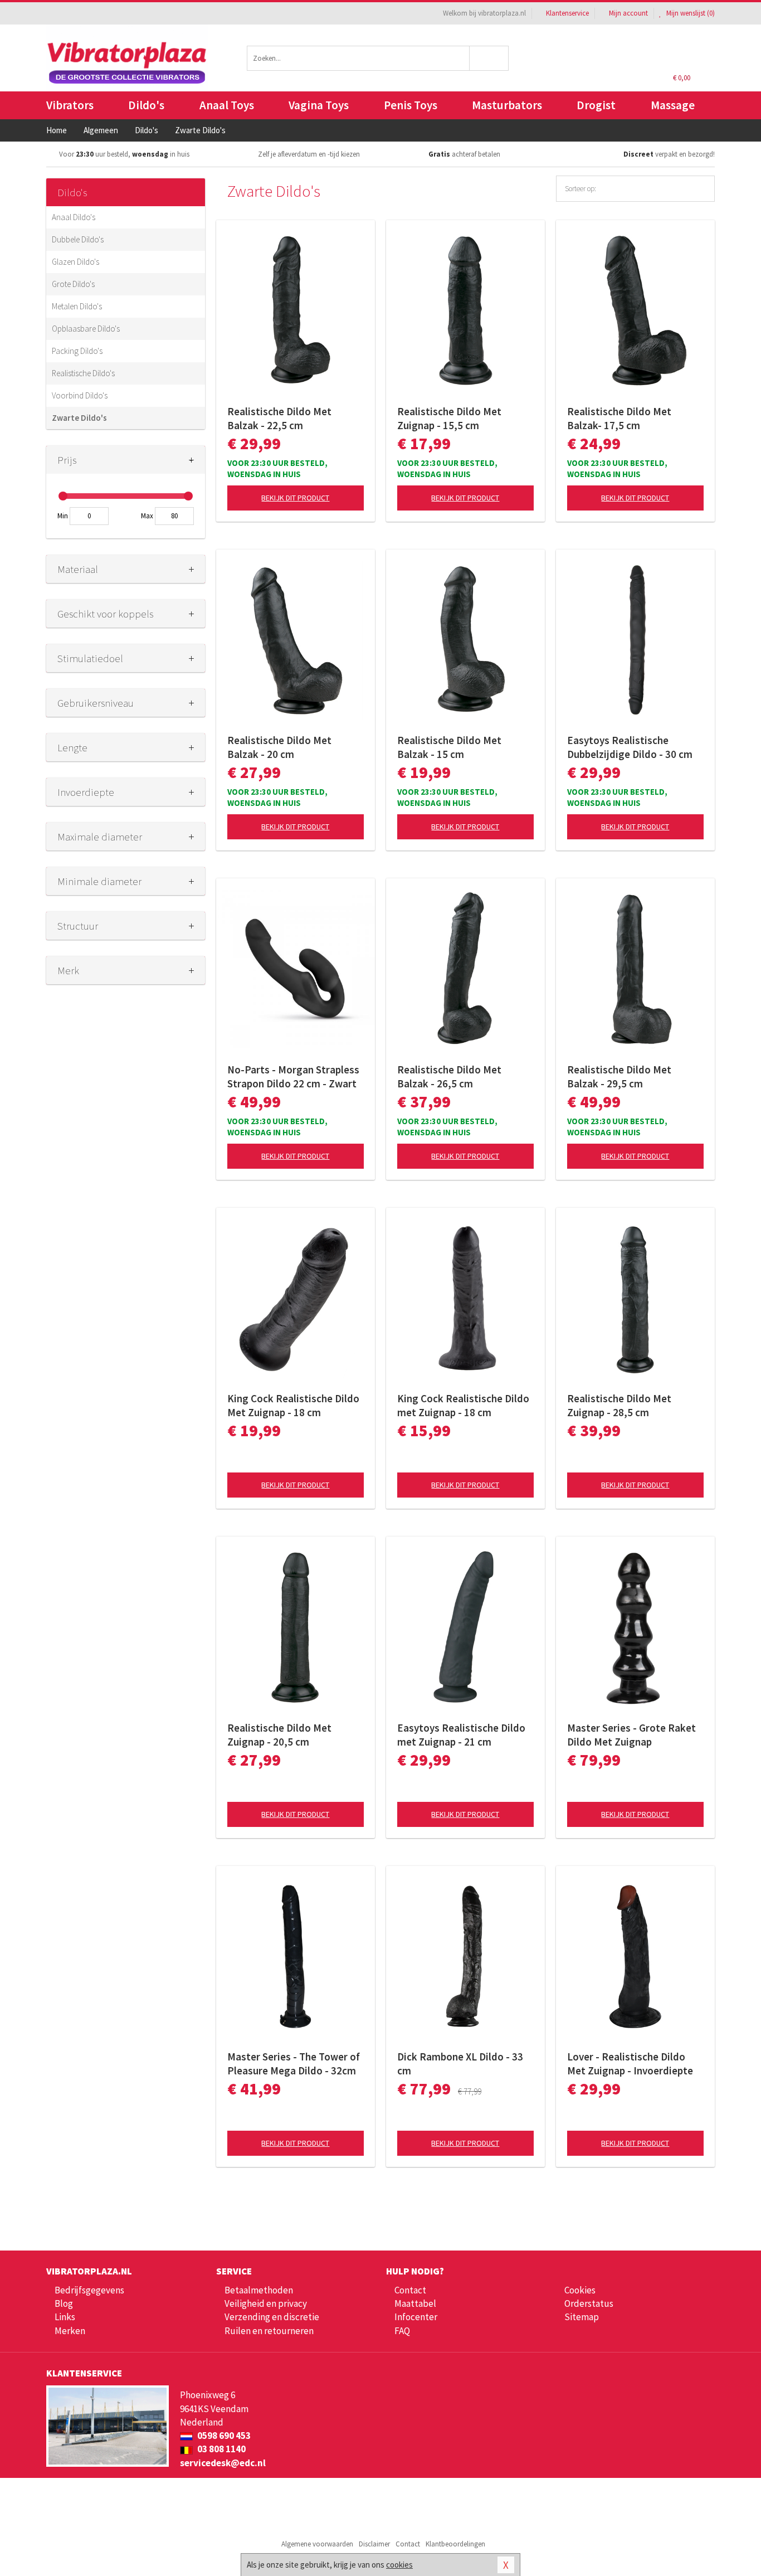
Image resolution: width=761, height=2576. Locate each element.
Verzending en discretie (272, 2317)
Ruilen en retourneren (269, 2331)
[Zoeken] (489, 58)
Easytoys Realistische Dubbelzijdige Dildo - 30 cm (630, 747)
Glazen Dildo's (75, 262)
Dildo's (146, 105)
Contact (410, 2290)
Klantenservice (567, 13)
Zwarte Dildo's (79, 418)
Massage (673, 105)
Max (147, 516)
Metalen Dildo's (77, 306)
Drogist (596, 105)
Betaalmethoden (259, 2290)
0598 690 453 (223, 2436)
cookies (399, 2565)
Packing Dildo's (77, 351)
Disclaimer (374, 2544)
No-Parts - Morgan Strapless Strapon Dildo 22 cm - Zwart (293, 1076)
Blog (64, 2303)
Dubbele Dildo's (78, 239)
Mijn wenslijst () (690, 13)
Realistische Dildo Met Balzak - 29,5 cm (619, 1076)
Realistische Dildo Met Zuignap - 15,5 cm (449, 418)
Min (63, 516)
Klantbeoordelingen (455, 2544)
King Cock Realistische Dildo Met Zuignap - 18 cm (293, 1405)
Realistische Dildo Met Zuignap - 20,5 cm (279, 1735)
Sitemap (582, 2317)
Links (65, 2317)
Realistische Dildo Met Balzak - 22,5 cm (279, 418)
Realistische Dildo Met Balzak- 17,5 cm (619, 418)
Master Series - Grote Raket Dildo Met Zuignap (631, 1735)
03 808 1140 (221, 2449)
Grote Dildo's (73, 284)
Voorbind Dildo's (80, 395)
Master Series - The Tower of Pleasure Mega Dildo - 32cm (294, 2064)
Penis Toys (411, 105)
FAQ (402, 2331)
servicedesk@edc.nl (223, 2463)
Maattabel (415, 2303)
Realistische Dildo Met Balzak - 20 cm (279, 747)
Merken (70, 2331)
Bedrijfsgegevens (89, 2290)
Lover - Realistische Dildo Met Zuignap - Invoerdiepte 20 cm (630, 2064)
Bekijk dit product (295, 498)
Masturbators (507, 105)
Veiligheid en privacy (266, 2303)
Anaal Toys (227, 105)
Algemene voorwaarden (317, 2544)
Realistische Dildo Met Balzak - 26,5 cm (449, 1076)
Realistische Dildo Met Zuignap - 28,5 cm (619, 1405)
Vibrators (70, 105)
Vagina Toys (319, 105)
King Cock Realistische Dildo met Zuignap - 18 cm (463, 1405)
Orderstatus (589, 2303)
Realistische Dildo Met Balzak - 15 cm (449, 747)
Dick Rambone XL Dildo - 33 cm (460, 2064)
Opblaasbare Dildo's (86, 329)
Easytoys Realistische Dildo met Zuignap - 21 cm (461, 1735)
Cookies (580, 2290)
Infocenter (416, 2317)
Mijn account (628, 13)
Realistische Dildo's (83, 373)
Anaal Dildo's (74, 217)
